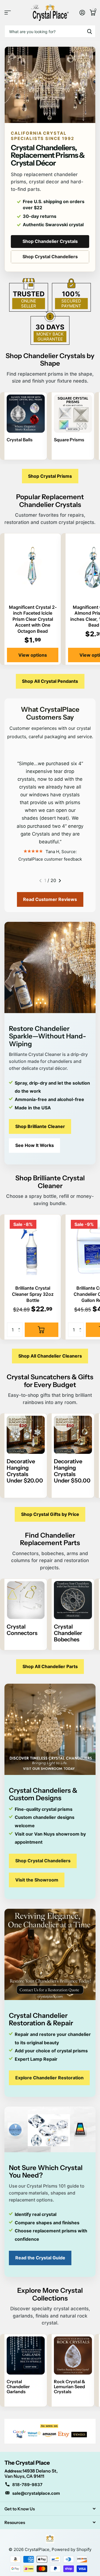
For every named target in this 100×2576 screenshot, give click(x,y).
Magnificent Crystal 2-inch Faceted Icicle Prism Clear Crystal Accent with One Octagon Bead (33, 619)
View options (33, 655)
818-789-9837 (27, 2485)
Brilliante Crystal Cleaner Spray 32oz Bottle (33, 1294)
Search (89, 31)
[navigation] (40, 881)
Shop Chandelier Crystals (50, 241)
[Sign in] (82, 13)
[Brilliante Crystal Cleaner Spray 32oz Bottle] (33, 1249)
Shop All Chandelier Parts (50, 1666)
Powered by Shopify (72, 2549)
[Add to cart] (42, 1330)
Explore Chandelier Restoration (49, 2078)
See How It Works (35, 1145)
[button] (20, 1325)
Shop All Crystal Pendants (50, 681)
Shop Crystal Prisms (50, 476)
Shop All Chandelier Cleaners (50, 1356)
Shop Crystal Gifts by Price (50, 1514)
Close (50, 2509)
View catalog (8, 13)
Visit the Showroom (37, 1880)
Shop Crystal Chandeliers (50, 257)
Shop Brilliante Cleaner (40, 1126)
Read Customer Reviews (50, 899)
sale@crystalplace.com (36, 2493)
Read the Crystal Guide (40, 2258)
